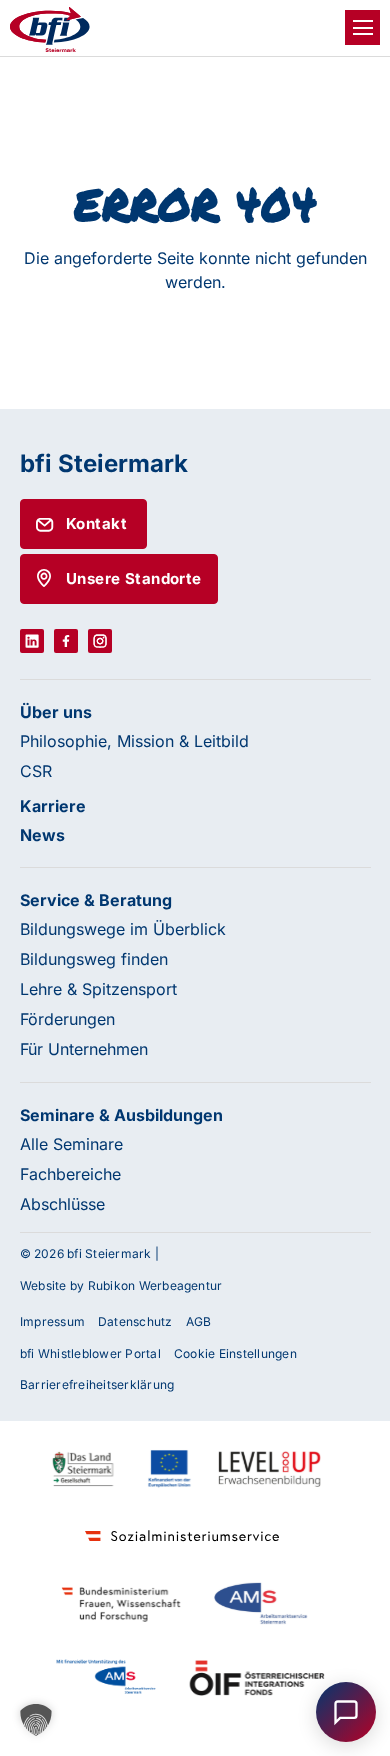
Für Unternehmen (84, 1049)
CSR (36, 771)
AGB (199, 1321)
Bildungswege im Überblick (123, 929)
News (42, 835)
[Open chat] (346, 1712)
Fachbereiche (70, 1174)
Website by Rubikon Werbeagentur (121, 1285)
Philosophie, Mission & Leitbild (134, 741)
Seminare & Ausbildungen (121, 1115)
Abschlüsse (62, 1204)
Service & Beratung (96, 900)
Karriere (53, 806)
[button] (36, 1720)
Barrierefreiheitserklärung (97, 1384)
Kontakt (96, 523)
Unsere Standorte (134, 578)
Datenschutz (135, 1321)
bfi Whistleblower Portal (90, 1353)
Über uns (56, 712)
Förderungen (67, 1019)
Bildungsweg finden (94, 959)
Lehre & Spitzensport (98, 989)
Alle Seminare (71, 1144)
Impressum (52, 1321)
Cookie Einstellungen (235, 1353)
